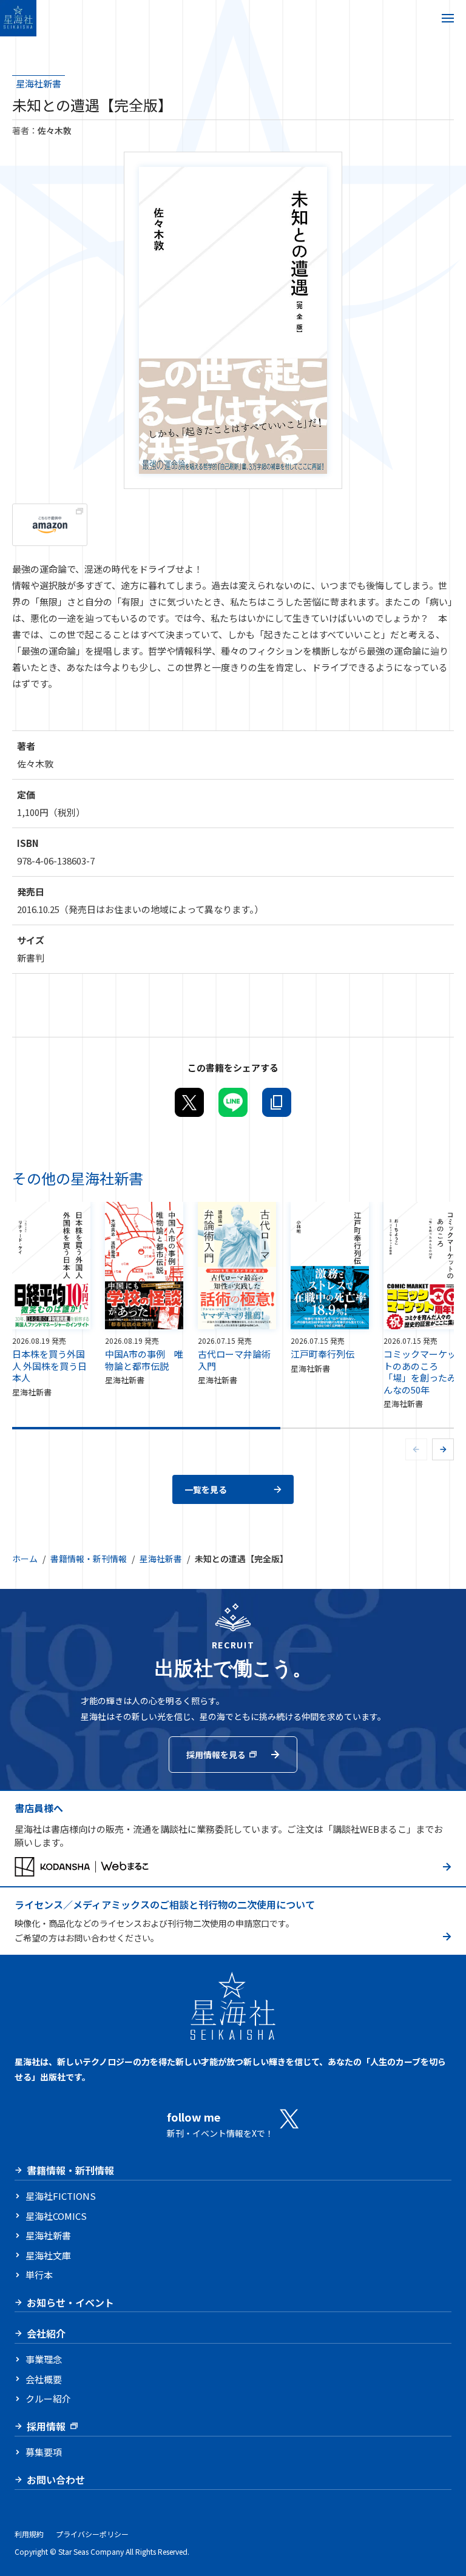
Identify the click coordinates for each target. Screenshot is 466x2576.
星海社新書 (39, 83)
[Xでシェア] (189, 1102)
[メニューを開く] (448, 18)
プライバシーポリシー (92, 2534)
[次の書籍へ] (443, 1449)
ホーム (25, 1559)
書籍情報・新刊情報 (89, 1559)
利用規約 (29, 2534)
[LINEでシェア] (233, 1102)
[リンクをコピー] (277, 1102)
